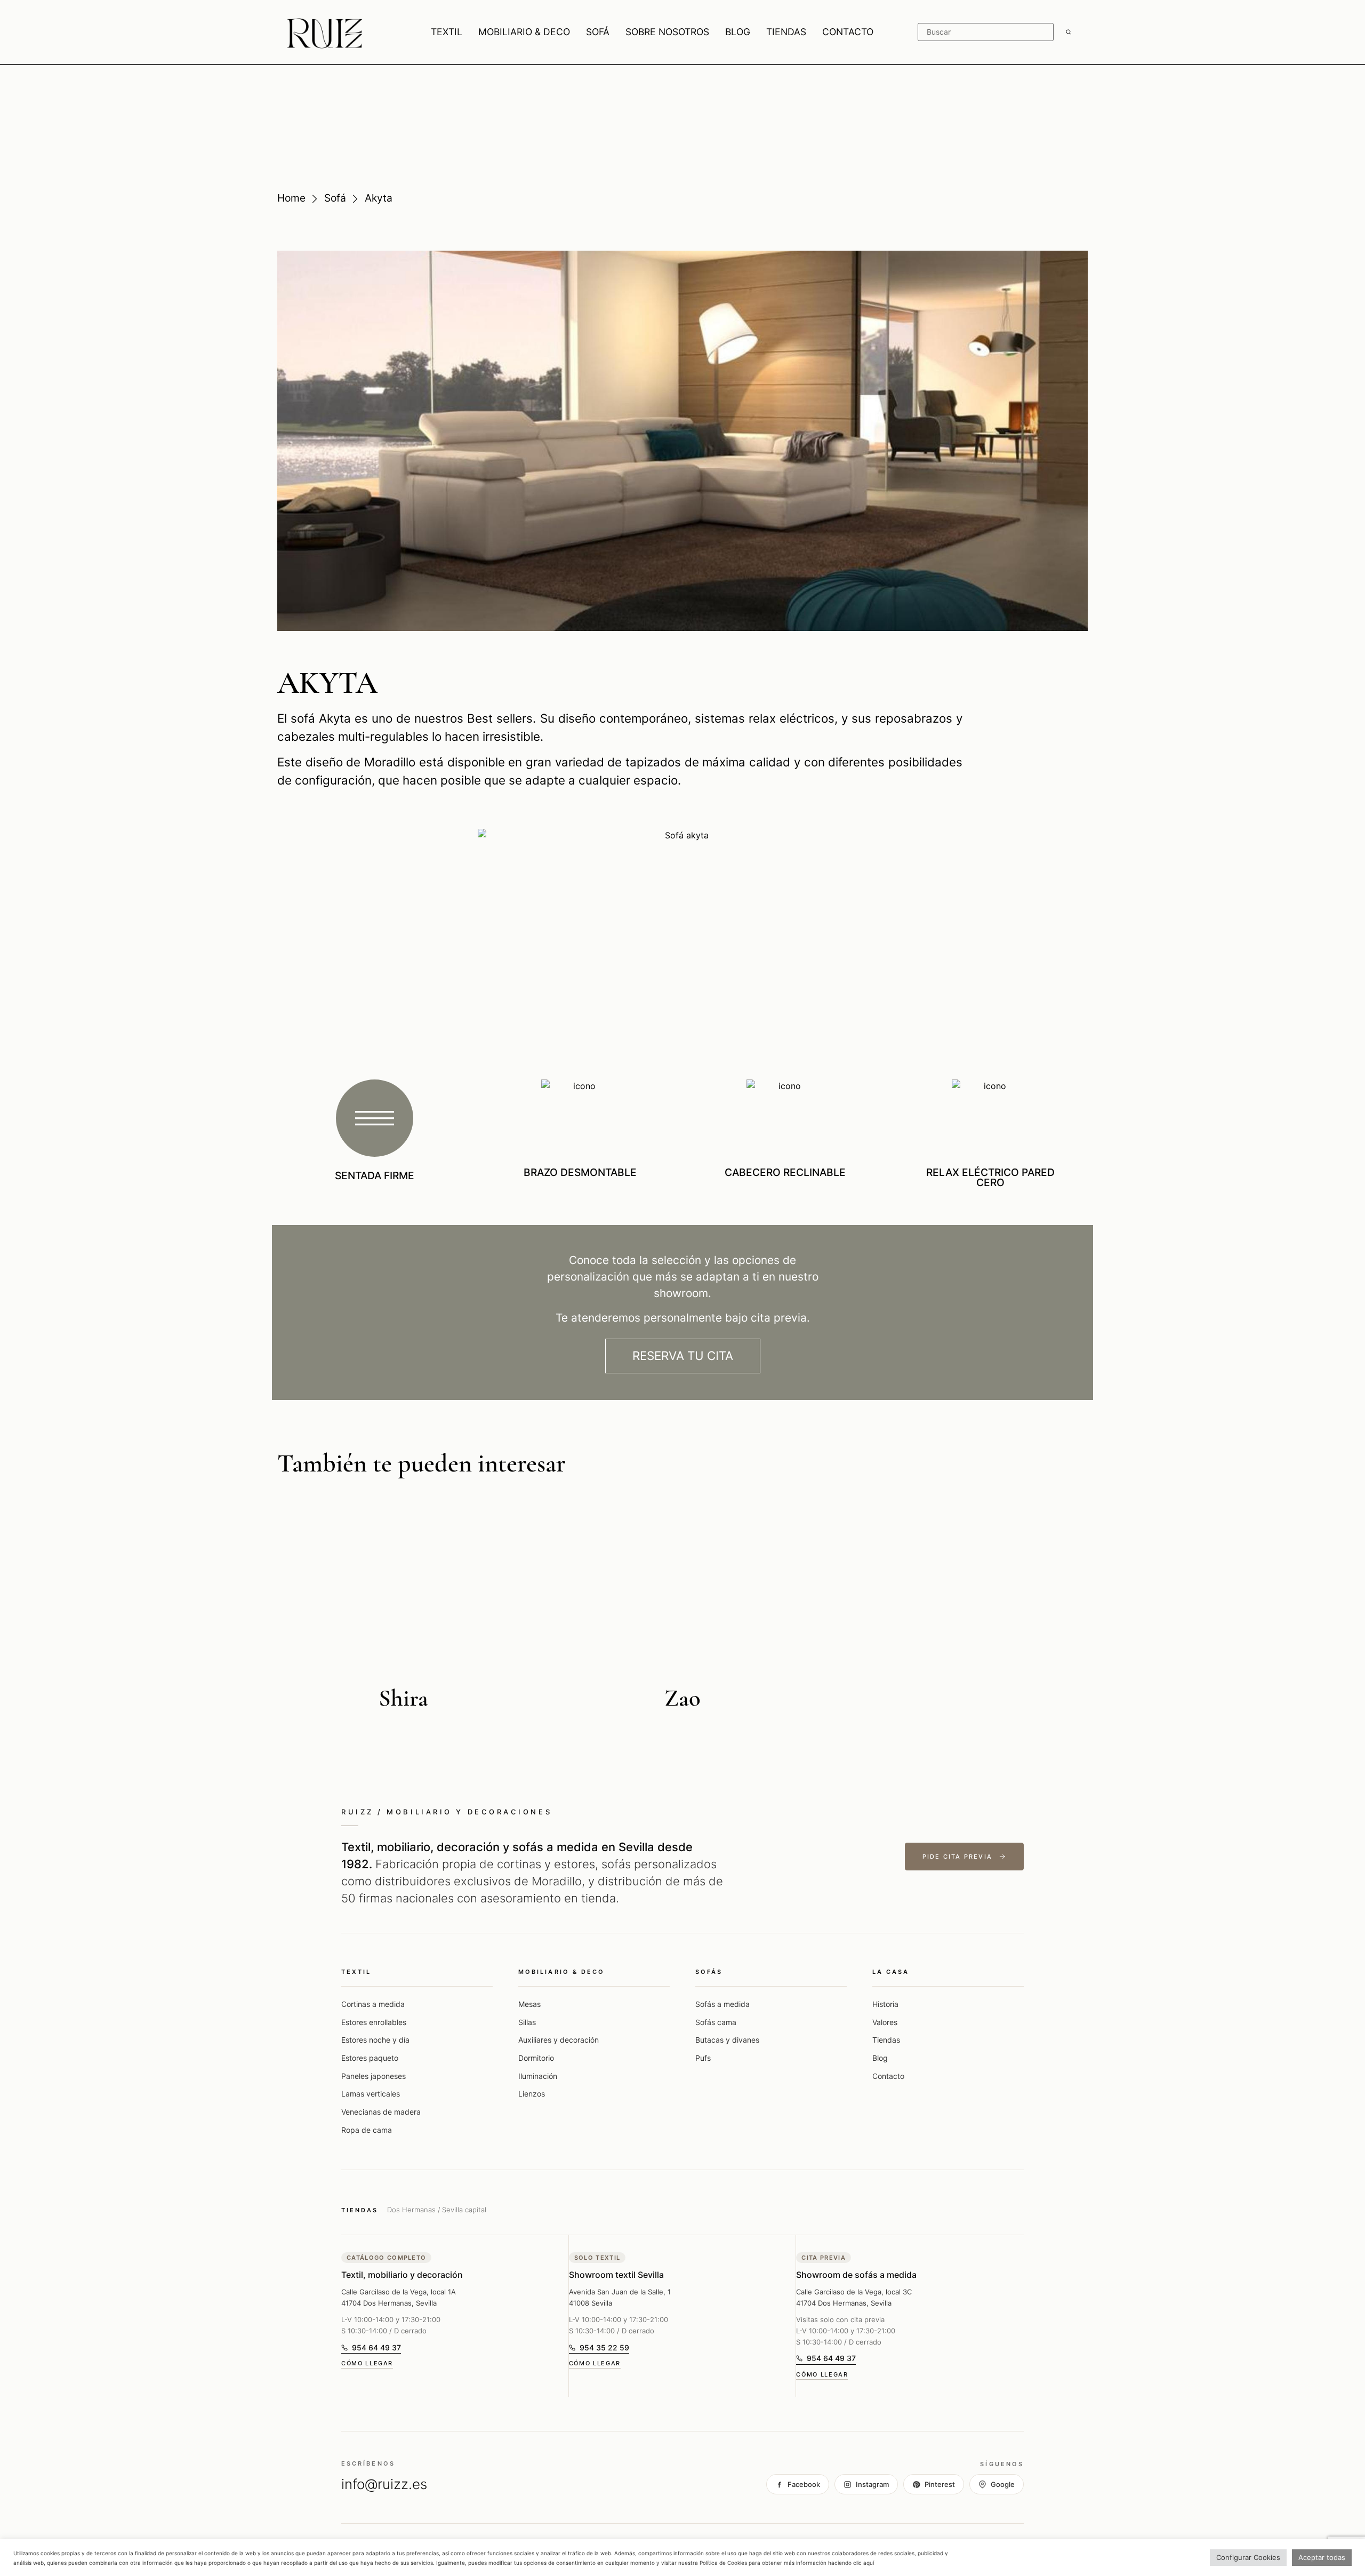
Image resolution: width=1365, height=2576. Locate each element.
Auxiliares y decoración (559, 2040)
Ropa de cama (367, 2130)
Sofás (709, 1972)
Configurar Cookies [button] (1248, 2557)
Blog (880, 2058)
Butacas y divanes (727, 2040)
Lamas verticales (371, 2094)
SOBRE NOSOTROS (667, 32)
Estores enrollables (374, 2022)
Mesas (529, 2004)
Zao (682, 1698)
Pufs (703, 2058)
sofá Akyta (321, 718)
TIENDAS (786, 32)
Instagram (872, 2484)
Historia (885, 2004)
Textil (356, 1972)
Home (291, 198)
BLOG (738, 32)
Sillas (527, 2022)
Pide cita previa (957, 1857)
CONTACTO (848, 32)
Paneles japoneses (374, 2076)
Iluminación (538, 2076)
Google (1003, 2484)
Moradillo (390, 762)
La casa (891, 1972)
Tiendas (886, 2040)
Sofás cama (716, 2022)
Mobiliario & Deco (561, 1972)
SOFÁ (598, 32)
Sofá (335, 198)
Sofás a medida (722, 2004)
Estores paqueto (370, 2058)
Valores (885, 2022)
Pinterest (940, 2484)
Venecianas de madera (381, 2112)
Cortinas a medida (373, 2004)
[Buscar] (1069, 32)
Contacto (888, 2076)
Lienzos (532, 2094)
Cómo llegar (367, 2363)
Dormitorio (536, 2058)
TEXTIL (447, 32)
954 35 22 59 (599, 2349)
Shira (403, 1698)
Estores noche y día (375, 2040)
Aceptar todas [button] (1322, 2557)
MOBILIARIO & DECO (524, 32)
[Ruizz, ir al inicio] (325, 32)
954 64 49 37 (371, 2349)
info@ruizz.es (384, 2484)
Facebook (804, 2484)
